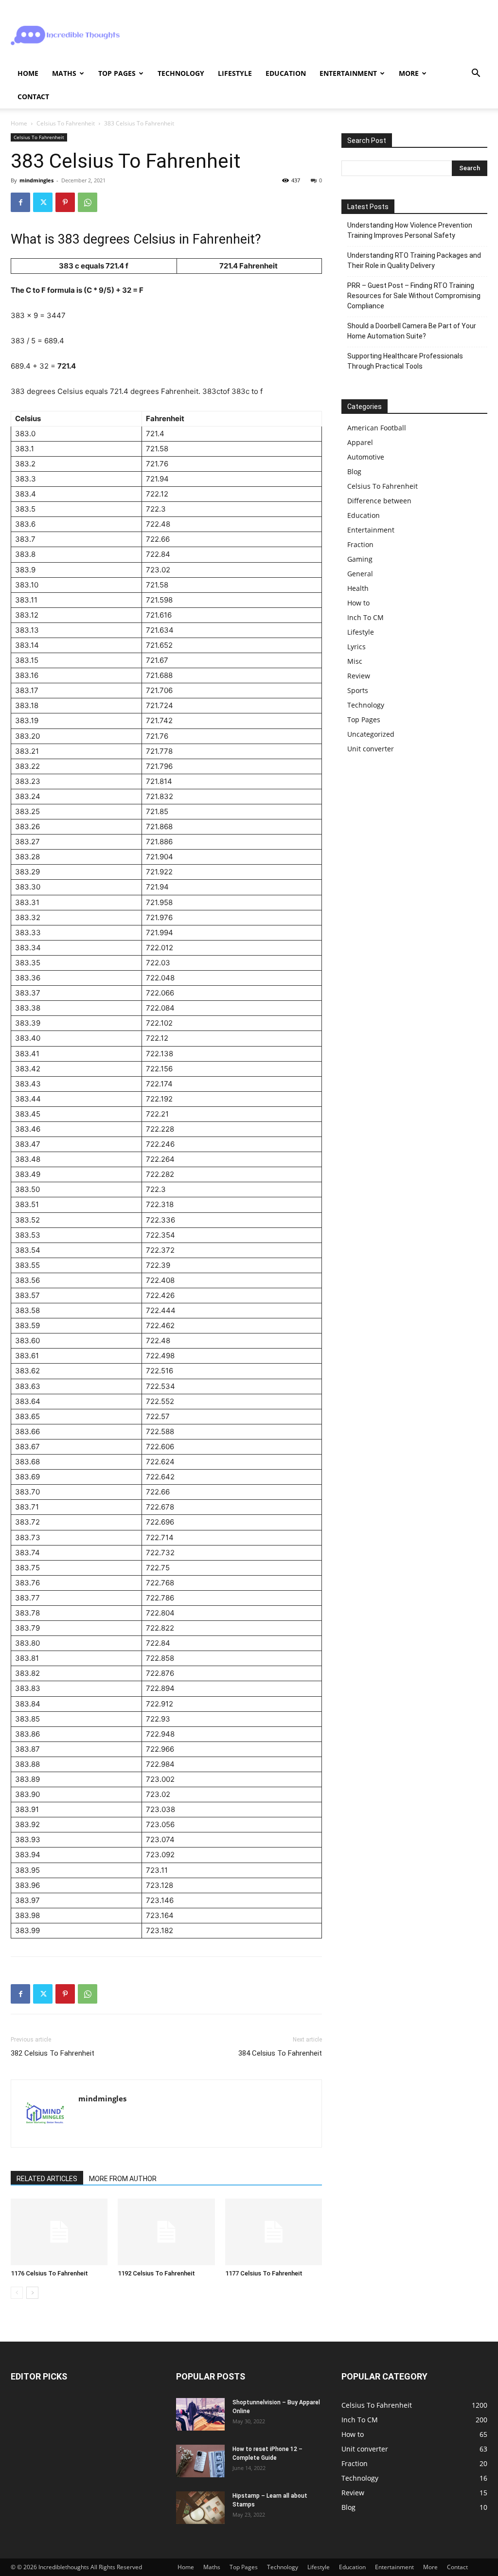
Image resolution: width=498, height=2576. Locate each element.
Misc (355, 661)
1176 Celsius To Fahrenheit (49, 2273)
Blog (354, 471)
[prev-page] (17, 2293)
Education (286, 73)
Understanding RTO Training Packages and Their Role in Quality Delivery (414, 260)
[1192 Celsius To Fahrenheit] (166, 2232)
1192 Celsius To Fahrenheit (156, 2273)
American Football (377, 428)
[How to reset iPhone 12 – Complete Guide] (200, 2461)
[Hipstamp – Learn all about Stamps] (200, 2508)
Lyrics (356, 647)
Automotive (366, 457)
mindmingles (36, 180)
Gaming (360, 559)
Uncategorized (371, 734)
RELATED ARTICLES (47, 2179)
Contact (33, 97)
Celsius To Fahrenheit (66, 123)
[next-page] (32, 2293)
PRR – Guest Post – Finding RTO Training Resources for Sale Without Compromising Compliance (414, 296)
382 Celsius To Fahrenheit (53, 2053)
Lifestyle (235, 73)
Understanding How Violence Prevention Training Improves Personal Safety (410, 230)
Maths (64, 73)
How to (358, 603)
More (409, 73)
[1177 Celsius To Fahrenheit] (274, 2232)
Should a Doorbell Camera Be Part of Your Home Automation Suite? (412, 331)
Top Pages (117, 73)
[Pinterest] (65, 202)
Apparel (360, 442)
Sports (358, 690)
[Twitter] (43, 202)
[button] (476, 74)
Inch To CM (365, 617)
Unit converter (371, 749)
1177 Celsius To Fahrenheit (264, 2273)
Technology (181, 73)
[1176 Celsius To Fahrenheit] (59, 2232)
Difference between (379, 501)
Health (358, 588)
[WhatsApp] (88, 202)
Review (359, 676)
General (360, 574)
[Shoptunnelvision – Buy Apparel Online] (200, 2414)
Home (28, 73)
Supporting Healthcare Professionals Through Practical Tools (405, 361)
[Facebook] (20, 202)
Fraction (360, 544)
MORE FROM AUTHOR (123, 2179)
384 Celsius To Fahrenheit (280, 2053)
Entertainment (348, 73)
